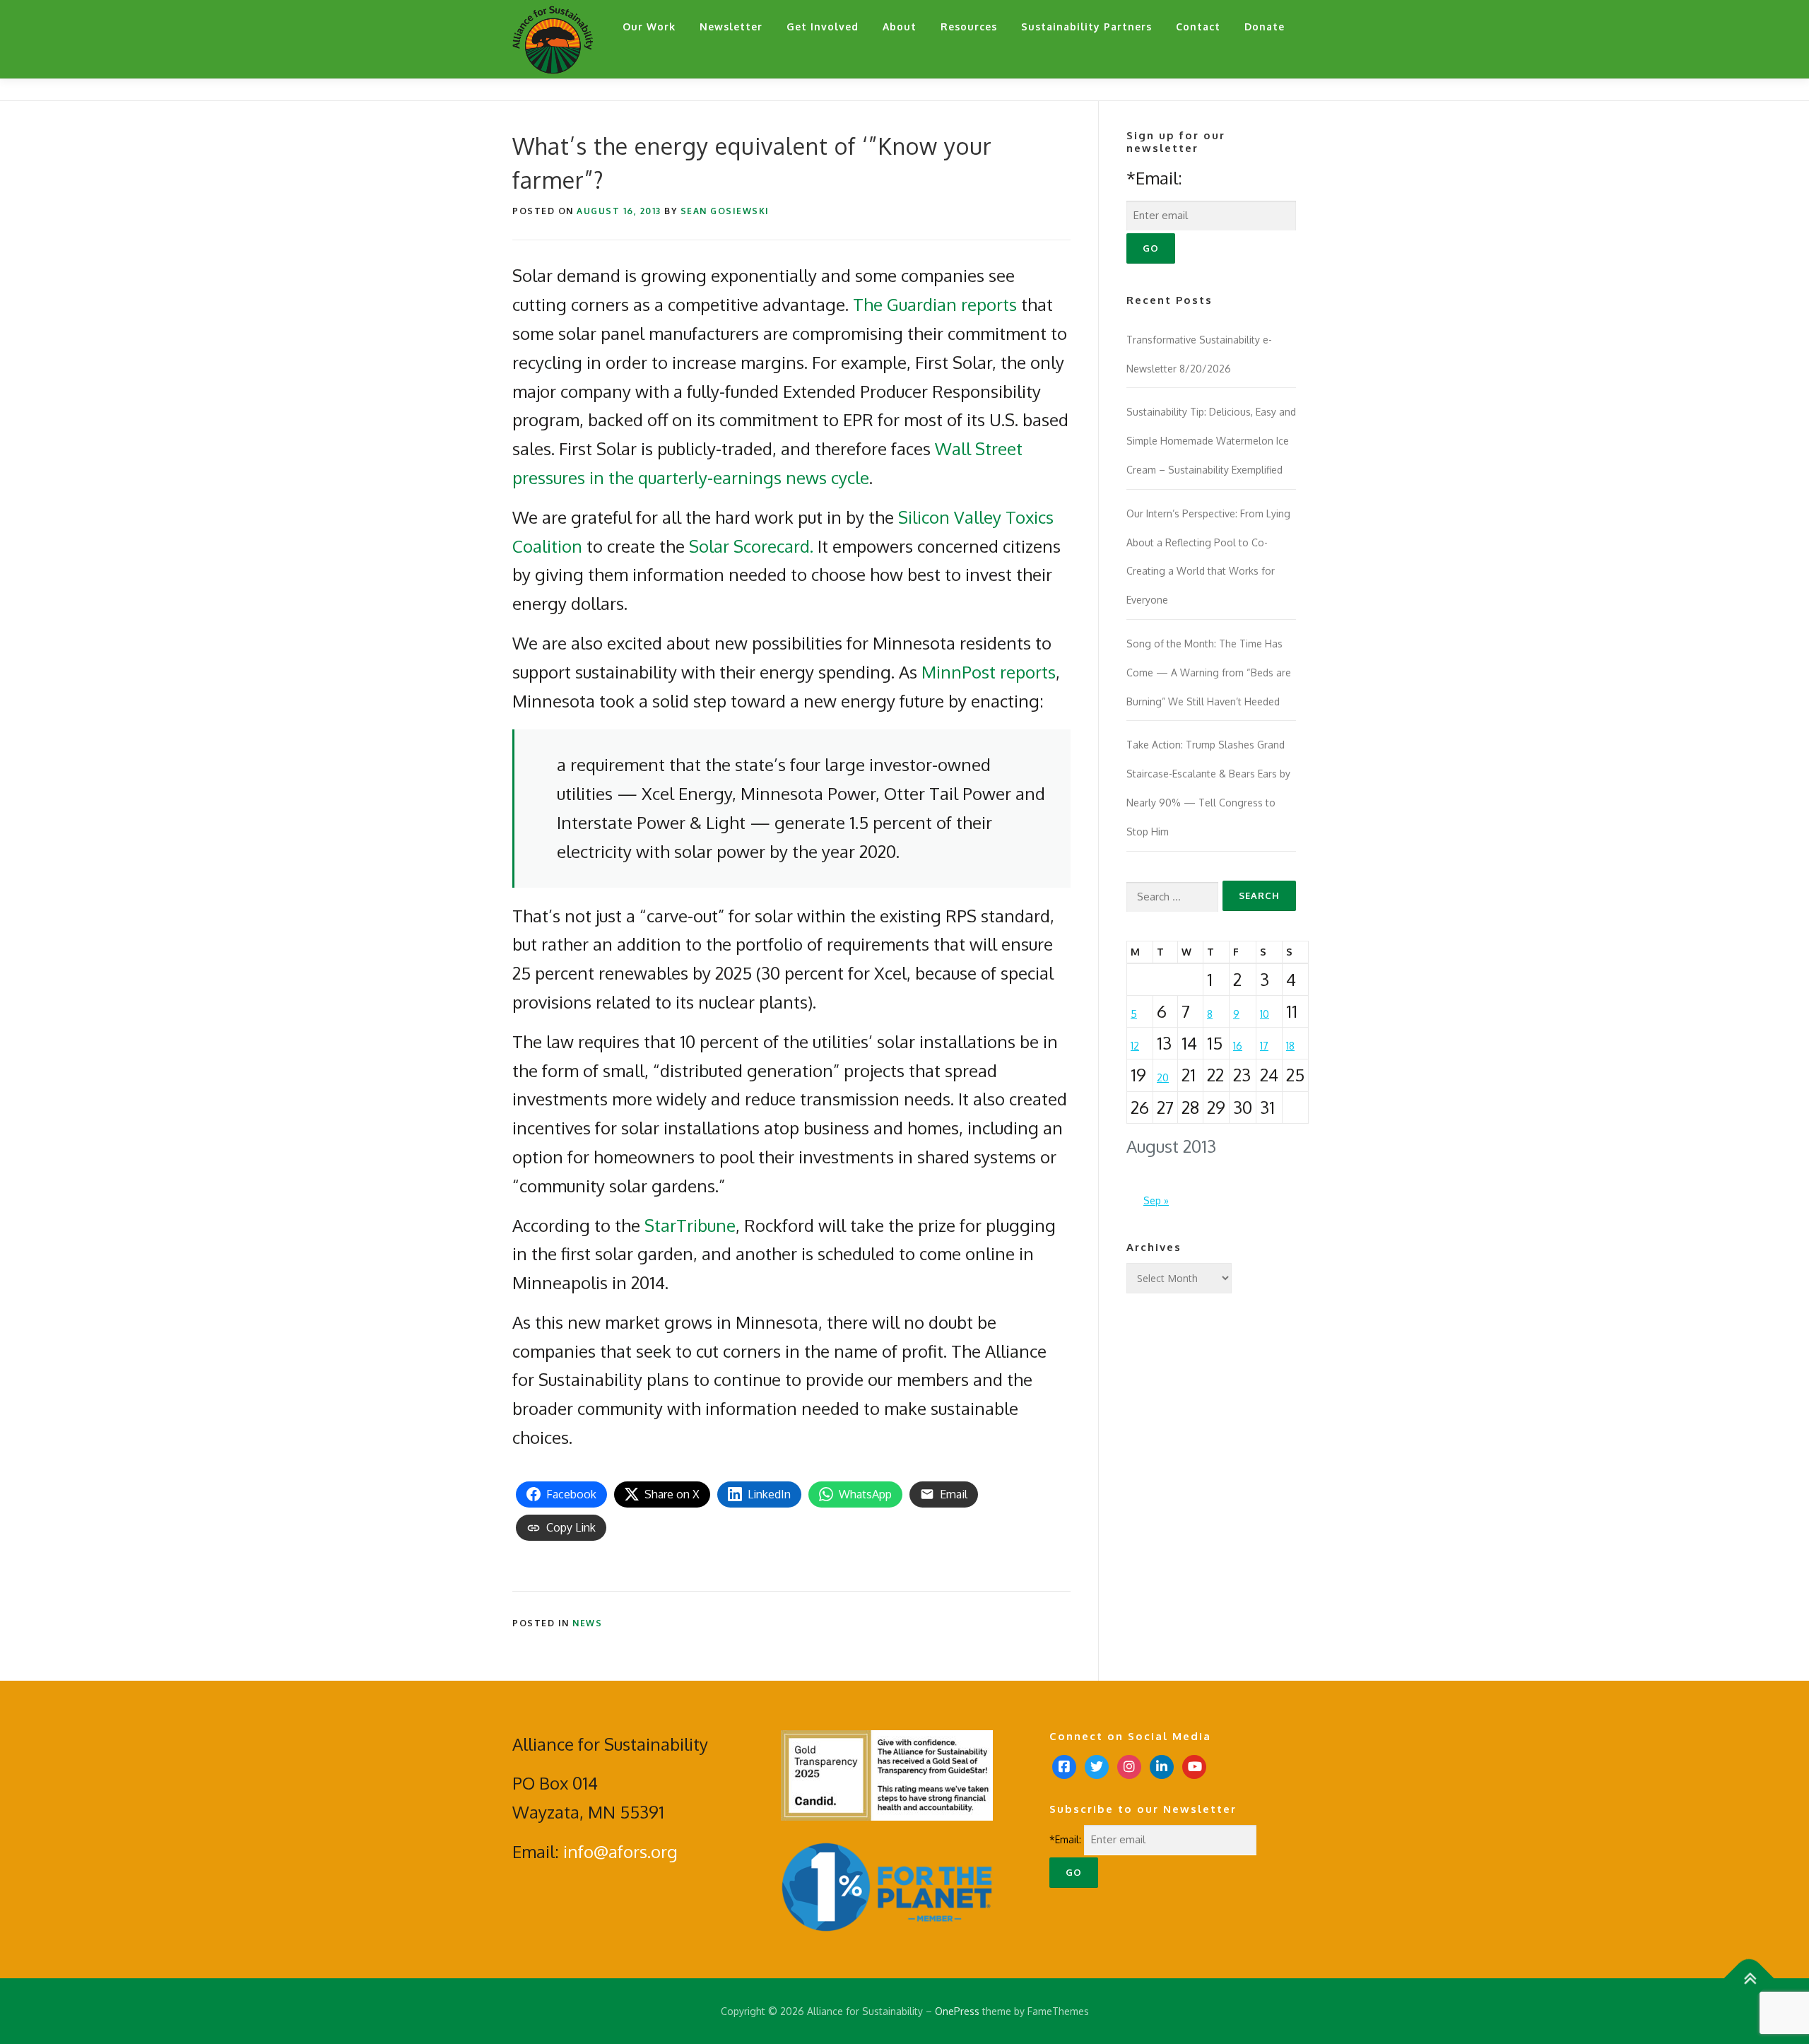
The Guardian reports (935, 304)
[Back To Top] (1749, 1978)
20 (1163, 1077)
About (900, 27)
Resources (969, 27)
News (587, 1623)
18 (1290, 1046)
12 (1135, 1046)
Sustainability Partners (1086, 27)
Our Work (649, 27)
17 (1264, 1046)
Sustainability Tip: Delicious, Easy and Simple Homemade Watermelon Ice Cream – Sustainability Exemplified (1211, 441)
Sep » (1156, 1200)
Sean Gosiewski (725, 211)
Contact (1198, 27)
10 (1265, 1014)
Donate (1265, 27)
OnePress (957, 2011)
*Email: (1154, 178)
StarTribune (690, 1225)
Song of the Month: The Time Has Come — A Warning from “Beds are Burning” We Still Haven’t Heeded (1209, 672)
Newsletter (731, 27)
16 (1238, 1046)
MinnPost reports (989, 672)
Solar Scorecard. (751, 546)
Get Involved (823, 27)
